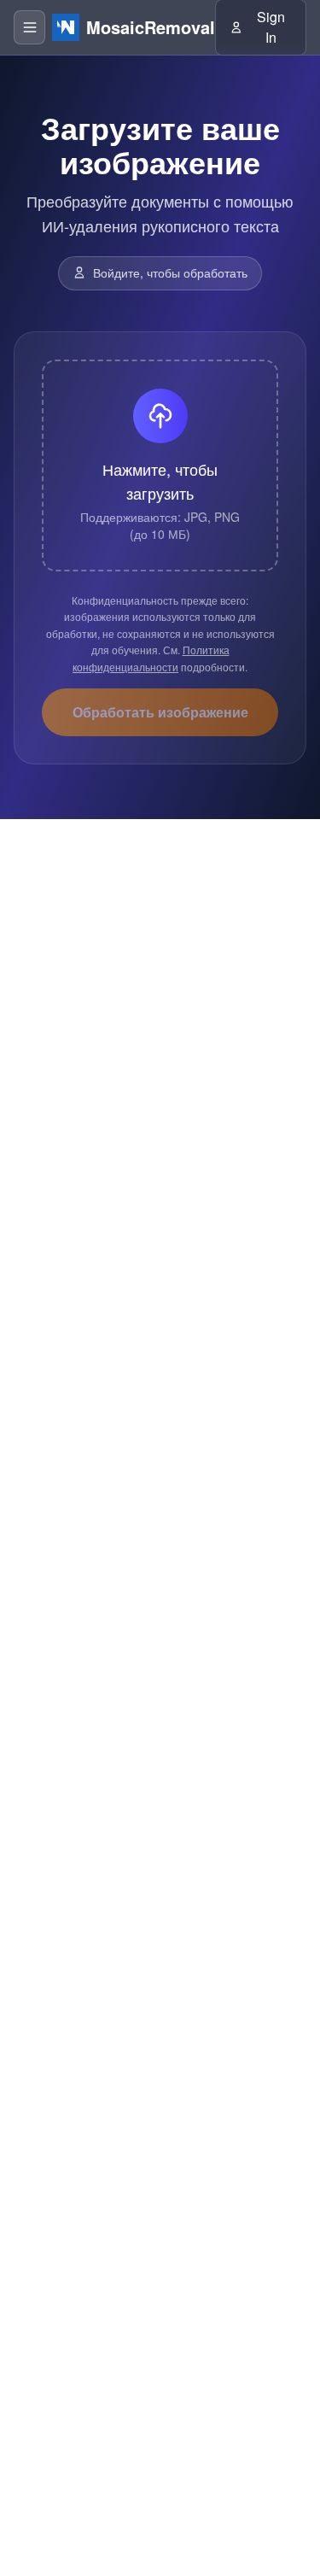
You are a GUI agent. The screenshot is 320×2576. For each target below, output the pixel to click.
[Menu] (29, 27)
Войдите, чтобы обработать (170, 272)
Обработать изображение (160, 712)
